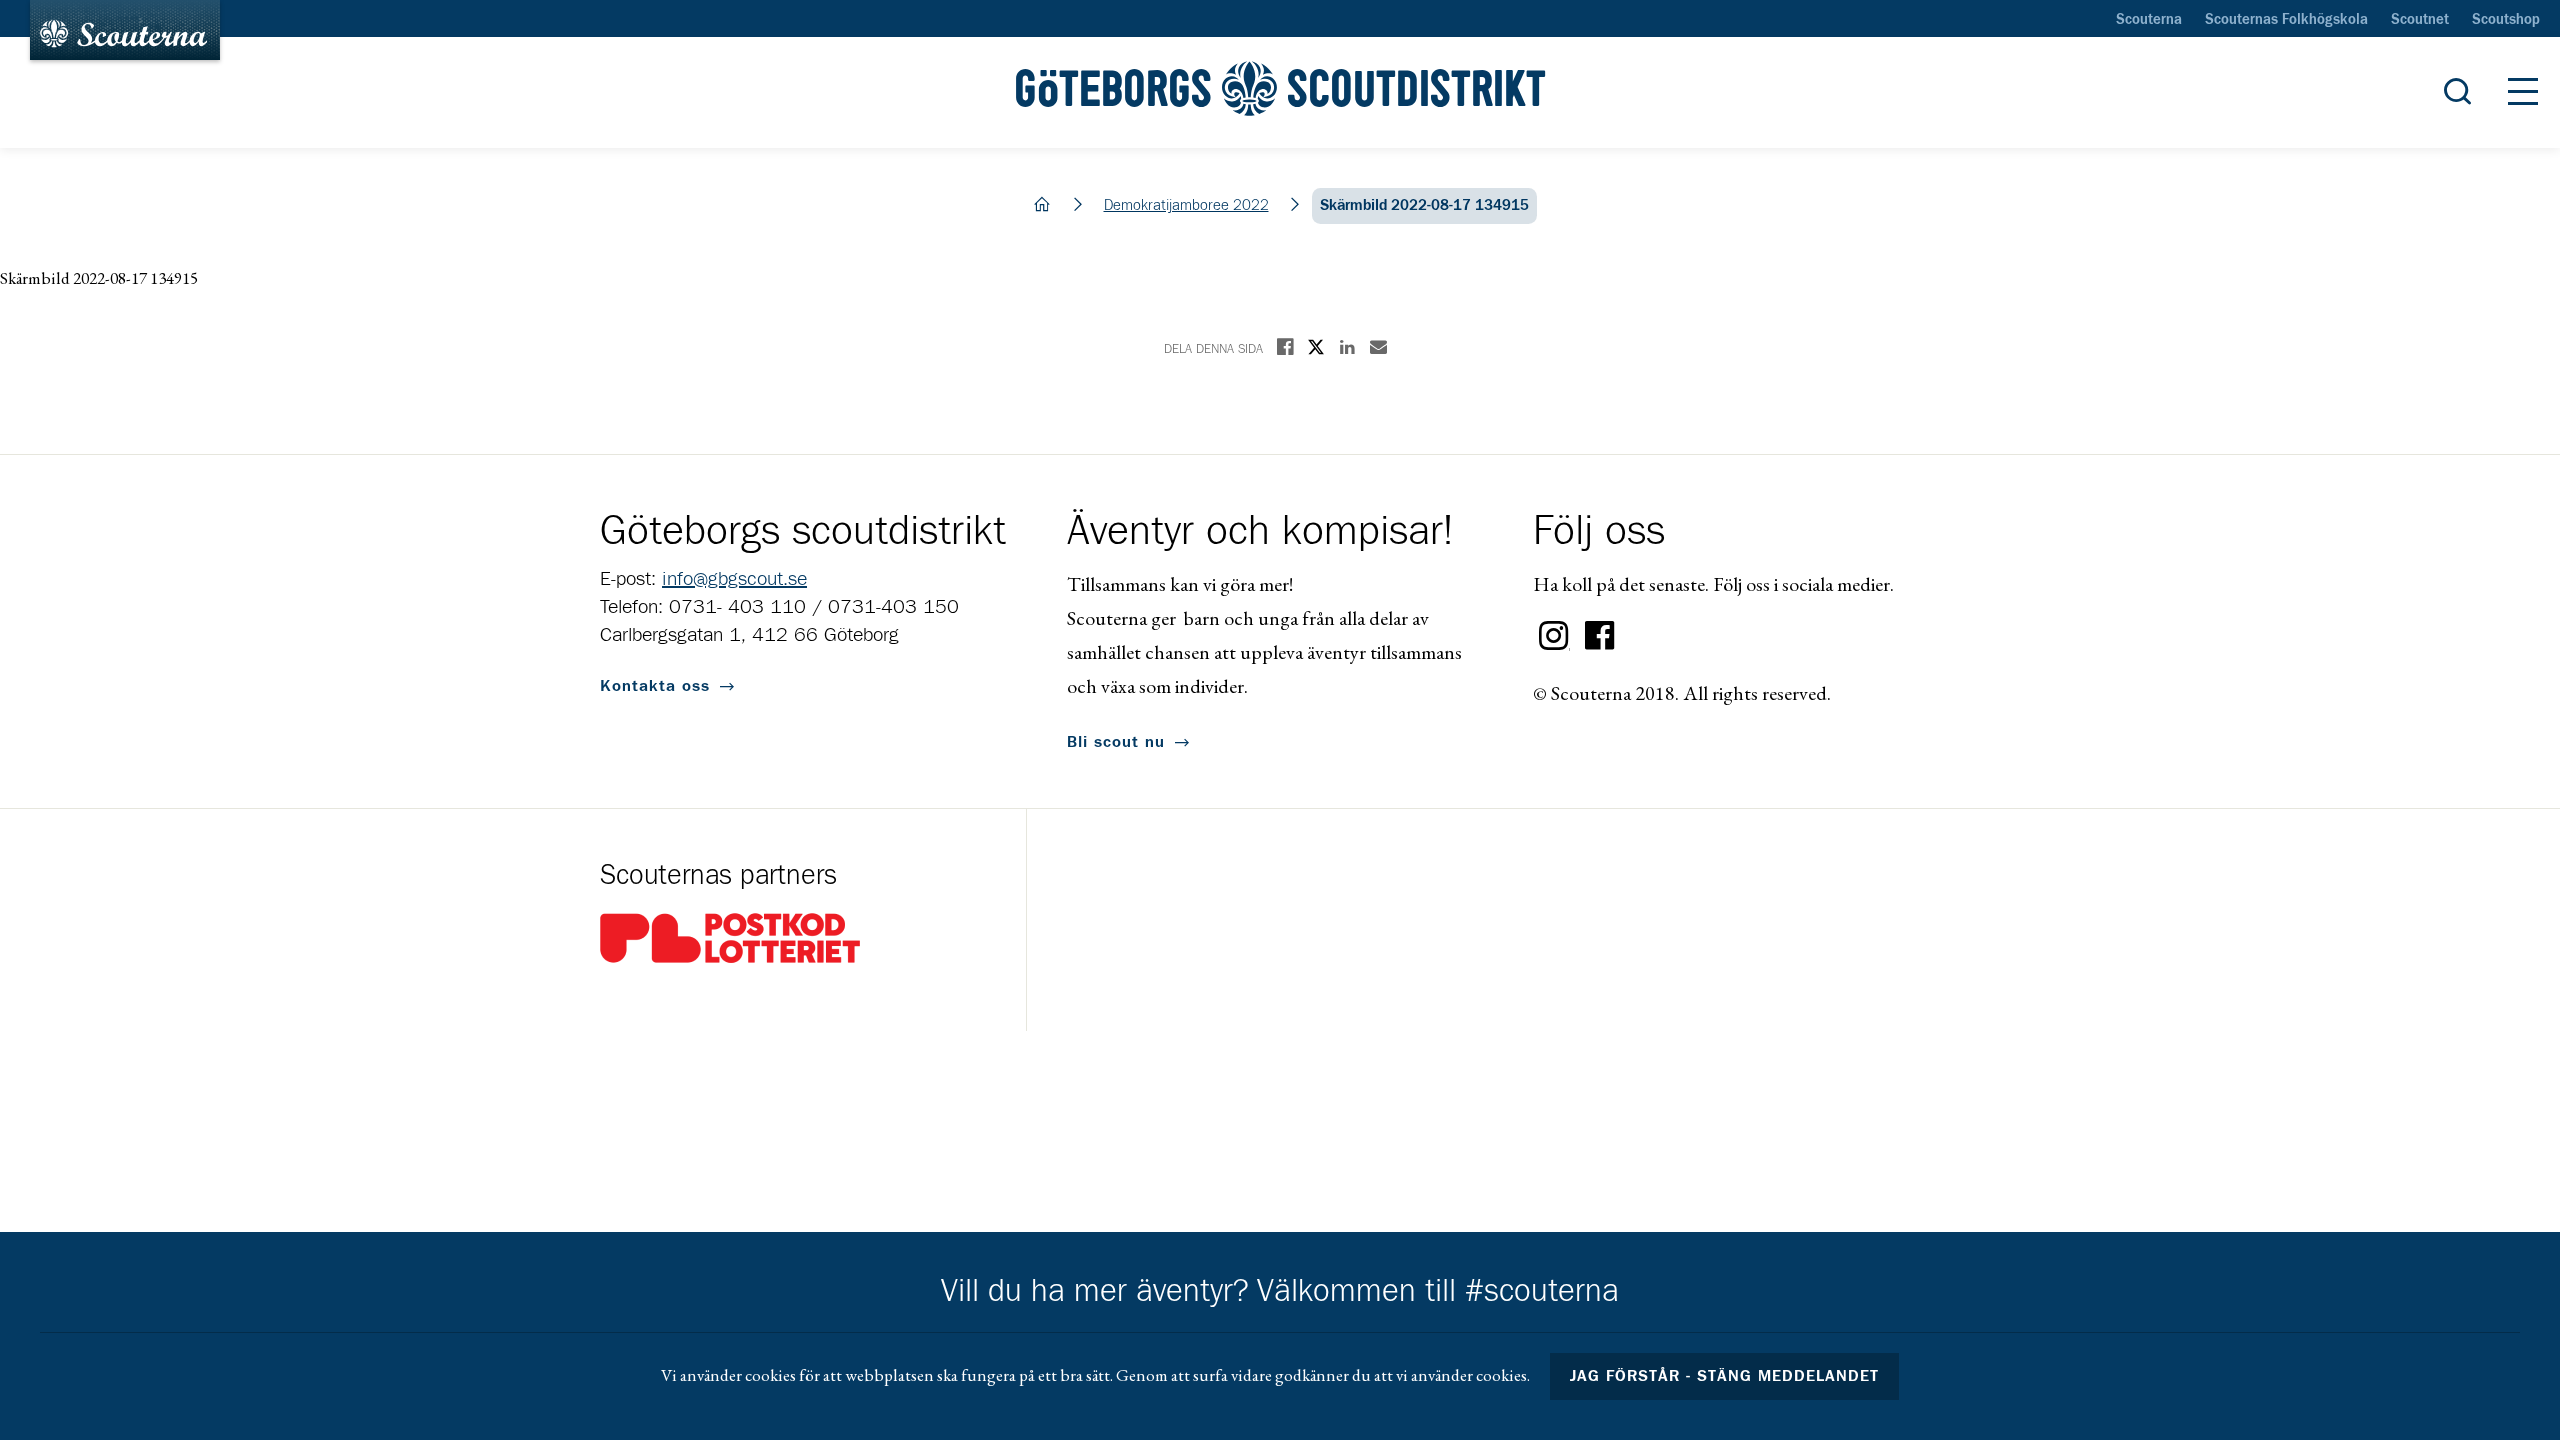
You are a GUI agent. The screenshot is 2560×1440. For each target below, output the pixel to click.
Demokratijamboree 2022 (1186, 205)
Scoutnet (2420, 20)
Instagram (1554, 636)
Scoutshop (2506, 20)
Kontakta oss (655, 686)
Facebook (1600, 636)
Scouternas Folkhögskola (2286, 20)
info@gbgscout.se (734, 579)
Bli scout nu (1116, 742)
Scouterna (2149, 20)
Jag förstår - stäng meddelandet (1725, 1376)
